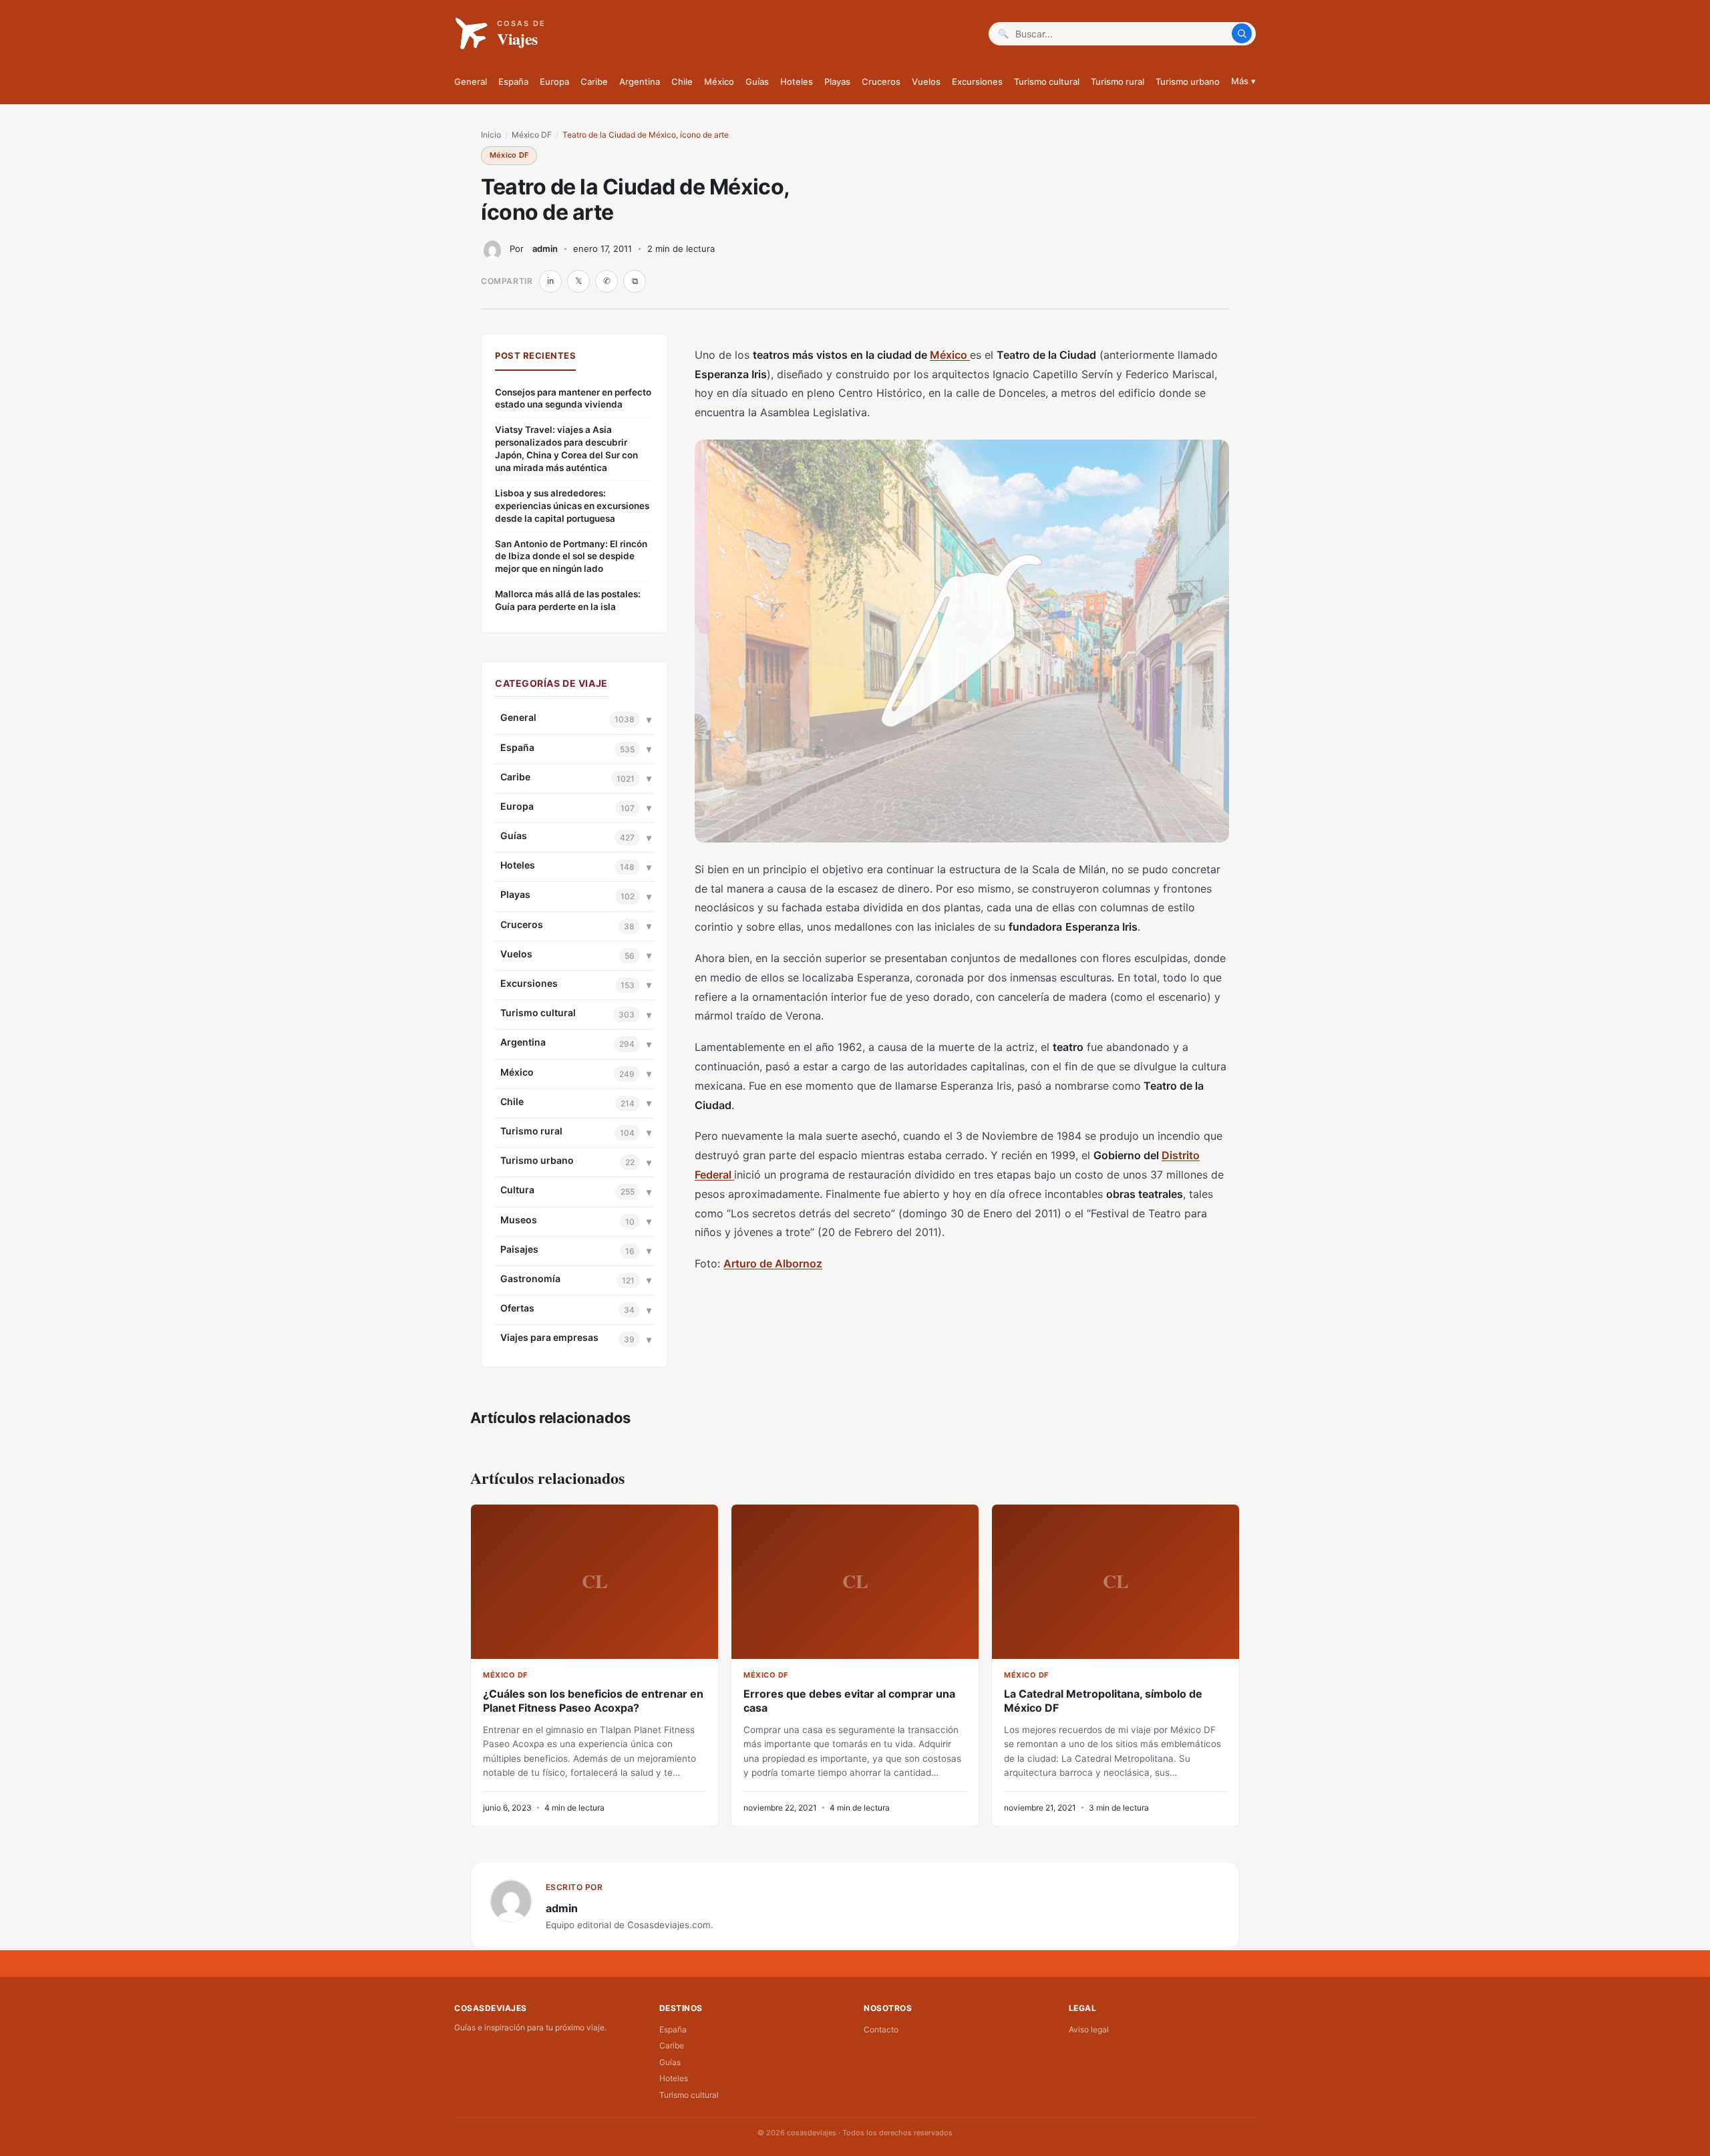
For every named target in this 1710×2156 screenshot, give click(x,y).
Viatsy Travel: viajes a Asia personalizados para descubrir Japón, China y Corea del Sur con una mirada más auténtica (566, 449)
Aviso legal (1089, 2029)
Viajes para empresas (549, 1337)
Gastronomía (530, 1278)
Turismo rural (1118, 82)
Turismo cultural (1047, 82)
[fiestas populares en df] (969, 355)
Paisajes (519, 1249)
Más (1243, 81)
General (471, 82)
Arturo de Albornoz (773, 1263)
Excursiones (977, 82)
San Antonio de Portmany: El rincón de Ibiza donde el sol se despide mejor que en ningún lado (571, 557)
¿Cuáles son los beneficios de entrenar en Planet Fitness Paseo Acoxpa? (593, 1701)
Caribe (594, 82)
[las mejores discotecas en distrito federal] (733, 1175)
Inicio (491, 135)
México (719, 82)
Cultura (517, 1190)
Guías (757, 82)
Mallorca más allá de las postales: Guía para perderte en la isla (568, 600)
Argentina (640, 82)
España (513, 82)
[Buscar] (1242, 33)
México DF (532, 135)
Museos (519, 1220)
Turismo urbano (1188, 82)
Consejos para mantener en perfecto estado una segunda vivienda (573, 399)
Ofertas (517, 1308)
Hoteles (797, 82)
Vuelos (926, 82)
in (550, 281)
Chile (682, 82)
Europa (554, 82)
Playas (837, 82)
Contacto (881, 2029)
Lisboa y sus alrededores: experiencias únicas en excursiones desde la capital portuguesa (572, 506)
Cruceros (881, 82)
